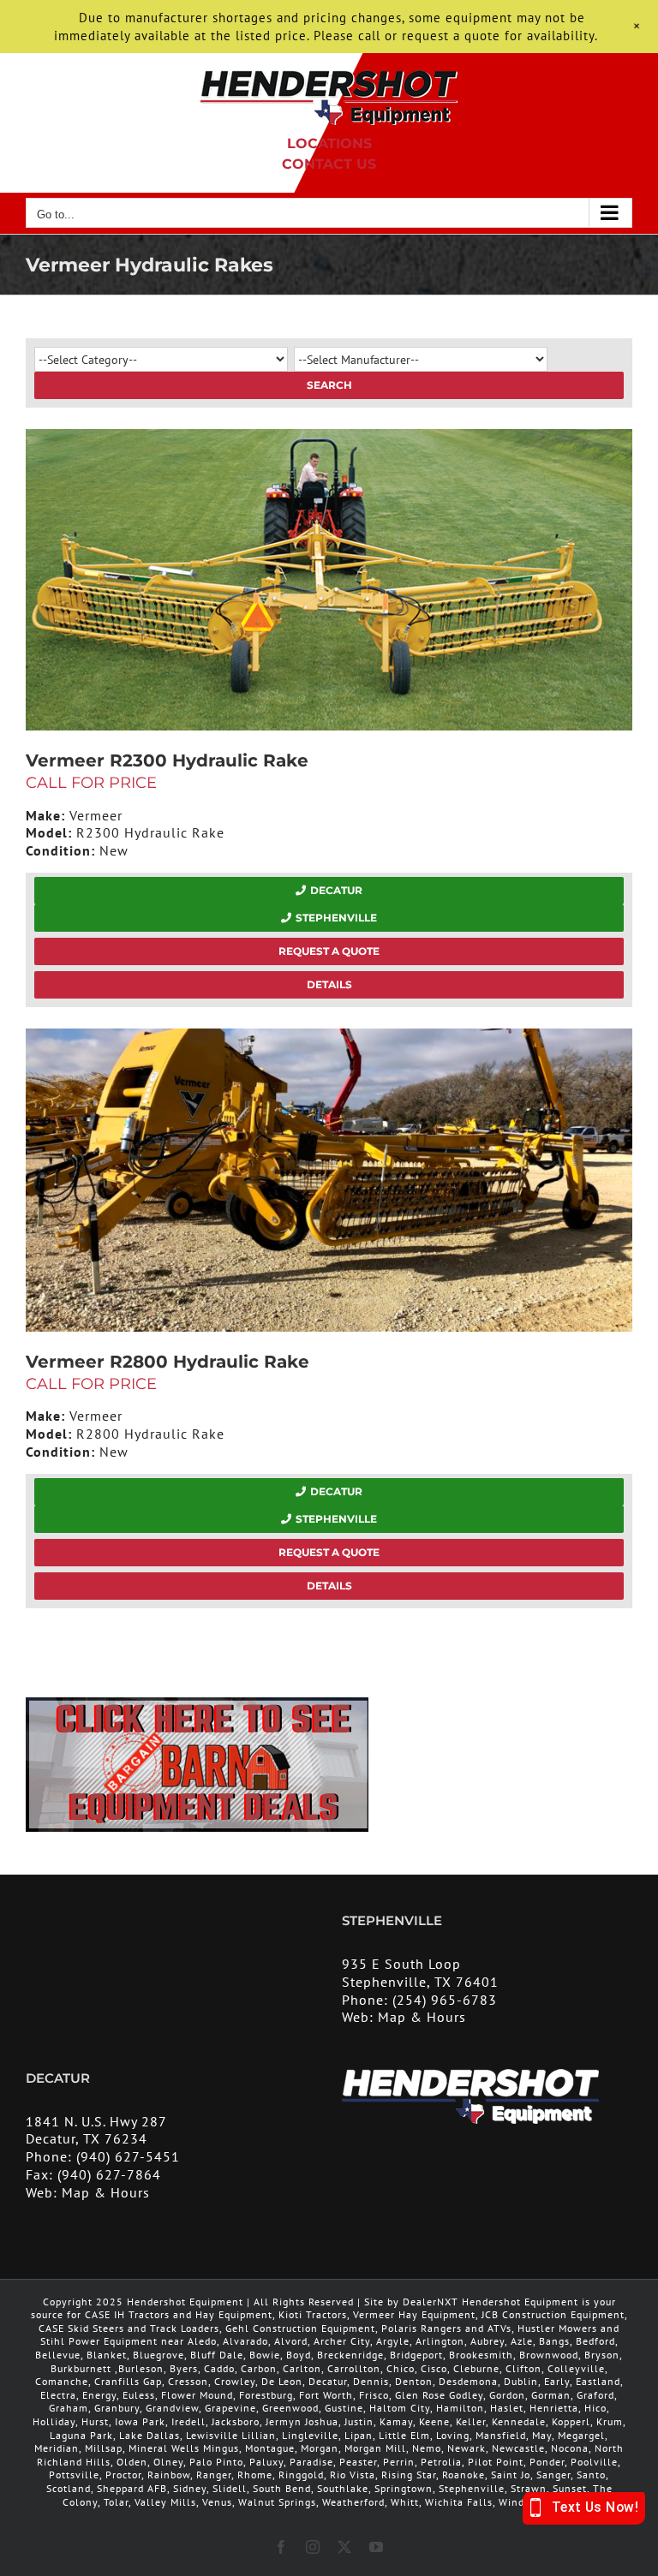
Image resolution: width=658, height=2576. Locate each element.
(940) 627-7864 (109, 2174)
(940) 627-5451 (128, 2156)
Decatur (336, 890)
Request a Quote (329, 951)
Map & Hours (422, 2017)
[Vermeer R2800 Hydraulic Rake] (329, 1180)
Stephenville (336, 918)
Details (329, 984)
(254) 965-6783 (445, 2000)
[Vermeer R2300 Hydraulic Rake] (329, 580)
